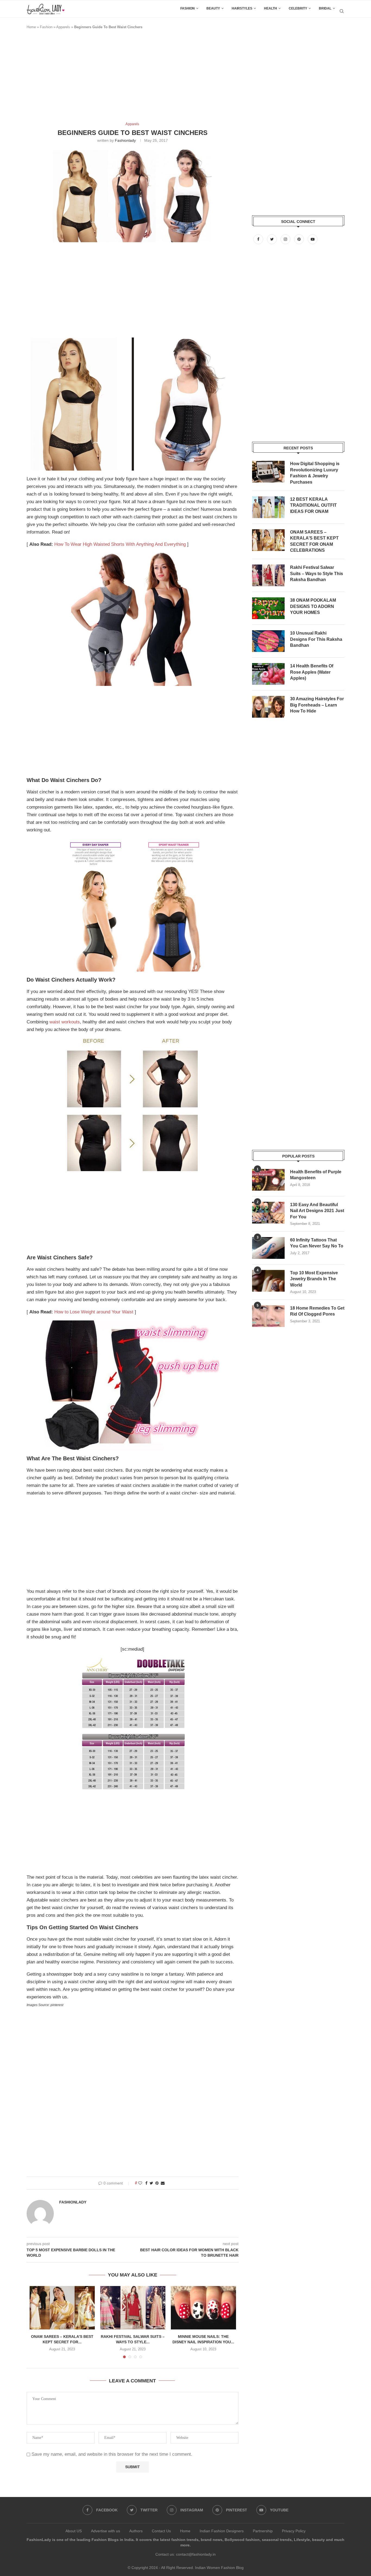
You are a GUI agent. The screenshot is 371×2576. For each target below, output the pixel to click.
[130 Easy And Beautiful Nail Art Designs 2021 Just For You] (268, 1213)
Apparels (63, 27)
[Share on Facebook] (146, 2183)
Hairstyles (242, 8)
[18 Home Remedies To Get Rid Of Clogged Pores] (268, 1316)
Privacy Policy (294, 2531)
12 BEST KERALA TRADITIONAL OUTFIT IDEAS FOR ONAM (313, 505)
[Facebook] (259, 239)
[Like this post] (140, 2183)
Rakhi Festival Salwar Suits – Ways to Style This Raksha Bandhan (317, 573)
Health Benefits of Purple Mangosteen (316, 1175)
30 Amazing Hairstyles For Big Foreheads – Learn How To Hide (317, 705)
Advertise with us (106, 2531)
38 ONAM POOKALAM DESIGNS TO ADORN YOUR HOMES (313, 606)
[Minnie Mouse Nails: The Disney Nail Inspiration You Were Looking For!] (203, 2308)
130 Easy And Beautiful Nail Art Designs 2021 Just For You (317, 1211)
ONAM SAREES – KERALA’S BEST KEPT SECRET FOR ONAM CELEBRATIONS (314, 541)
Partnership (263, 2531)
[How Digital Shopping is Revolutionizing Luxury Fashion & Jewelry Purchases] (268, 472)
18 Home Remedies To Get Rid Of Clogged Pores (317, 1311)
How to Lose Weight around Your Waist (94, 1312)
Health (271, 8)
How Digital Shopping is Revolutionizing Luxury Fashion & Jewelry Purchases (315, 473)
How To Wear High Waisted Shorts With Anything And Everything (120, 544)
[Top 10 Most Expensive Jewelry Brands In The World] (268, 1281)
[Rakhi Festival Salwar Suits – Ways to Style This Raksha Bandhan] (133, 2308)
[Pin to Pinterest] (157, 2183)
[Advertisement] (125, 78)
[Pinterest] (300, 239)
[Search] (342, 11)
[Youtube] (313, 239)
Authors (136, 2531)
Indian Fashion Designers (222, 2531)
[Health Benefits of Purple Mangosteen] (268, 1180)
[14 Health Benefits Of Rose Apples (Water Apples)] (268, 674)
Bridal (325, 8)
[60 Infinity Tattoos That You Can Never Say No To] (268, 1248)
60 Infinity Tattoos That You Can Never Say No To (317, 1243)
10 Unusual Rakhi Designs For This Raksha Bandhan (316, 639)
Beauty (213, 8)
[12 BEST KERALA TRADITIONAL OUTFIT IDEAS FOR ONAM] (268, 507)
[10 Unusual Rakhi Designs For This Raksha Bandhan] (268, 641)
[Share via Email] (163, 2183)
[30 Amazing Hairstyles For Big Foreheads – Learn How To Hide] (268, 707)
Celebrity (298, 8)
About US (74, 2531)
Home (31, 27)
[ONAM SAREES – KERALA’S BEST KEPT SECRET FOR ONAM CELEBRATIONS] (62, 2308)
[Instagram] (286, 239)
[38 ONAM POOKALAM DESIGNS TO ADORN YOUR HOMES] (268, 608)
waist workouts (65, 1022)
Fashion (188, 8)
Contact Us (161, 2531)
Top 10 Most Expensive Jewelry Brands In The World (314, 1279)
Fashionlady (125, 140)
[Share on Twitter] (151, 2183)
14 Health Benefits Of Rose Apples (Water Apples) (312, 672)
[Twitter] (272, 239)
